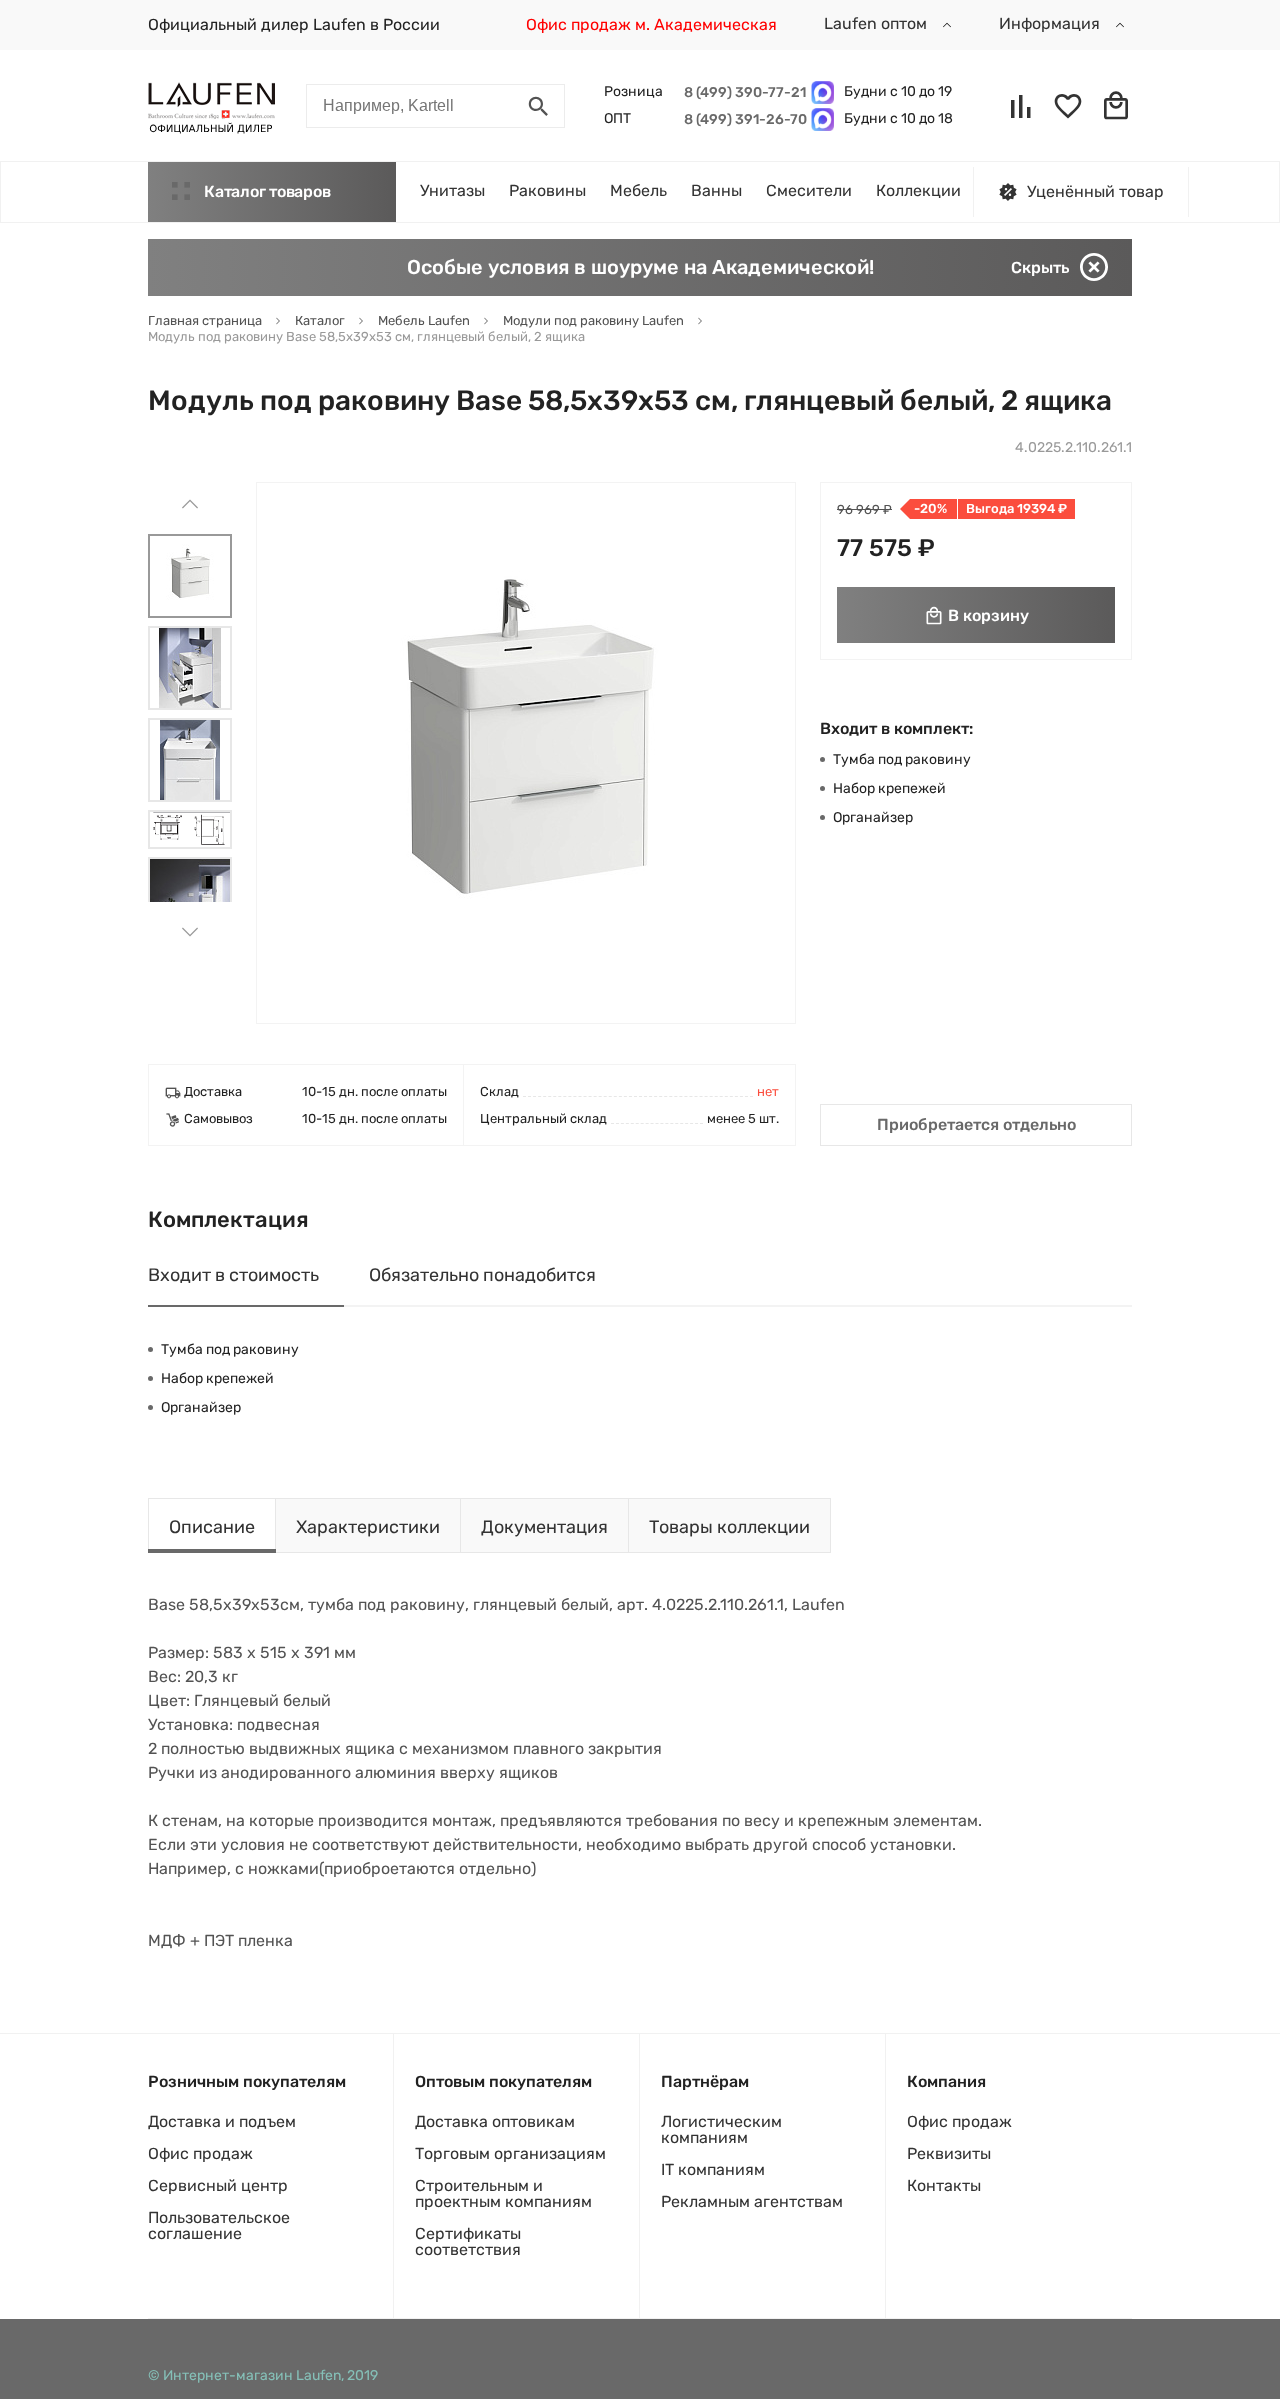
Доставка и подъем (222, 2121)
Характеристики (368, 1527)
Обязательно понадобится (482, 1275)
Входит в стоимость (233, 1275)
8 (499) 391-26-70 (742, 119)
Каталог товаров (267, 191)
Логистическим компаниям (721, 2129)
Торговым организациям (510, 2153)
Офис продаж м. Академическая (651, 24)
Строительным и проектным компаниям (503, 2193)
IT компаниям (713, 2169)
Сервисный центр (218, 2185)
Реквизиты (949, 2153)
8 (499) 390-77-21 (742, 92)
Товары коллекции (729, 1527)
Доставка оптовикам (495, 2121)
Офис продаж (200, 2153)
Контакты (944, 2185)
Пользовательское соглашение (219, 2225)
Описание (212, 1527)
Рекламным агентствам (752, 2201)
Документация (544, 1527)
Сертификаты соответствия (468, 2241)
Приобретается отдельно (976, 1124)
